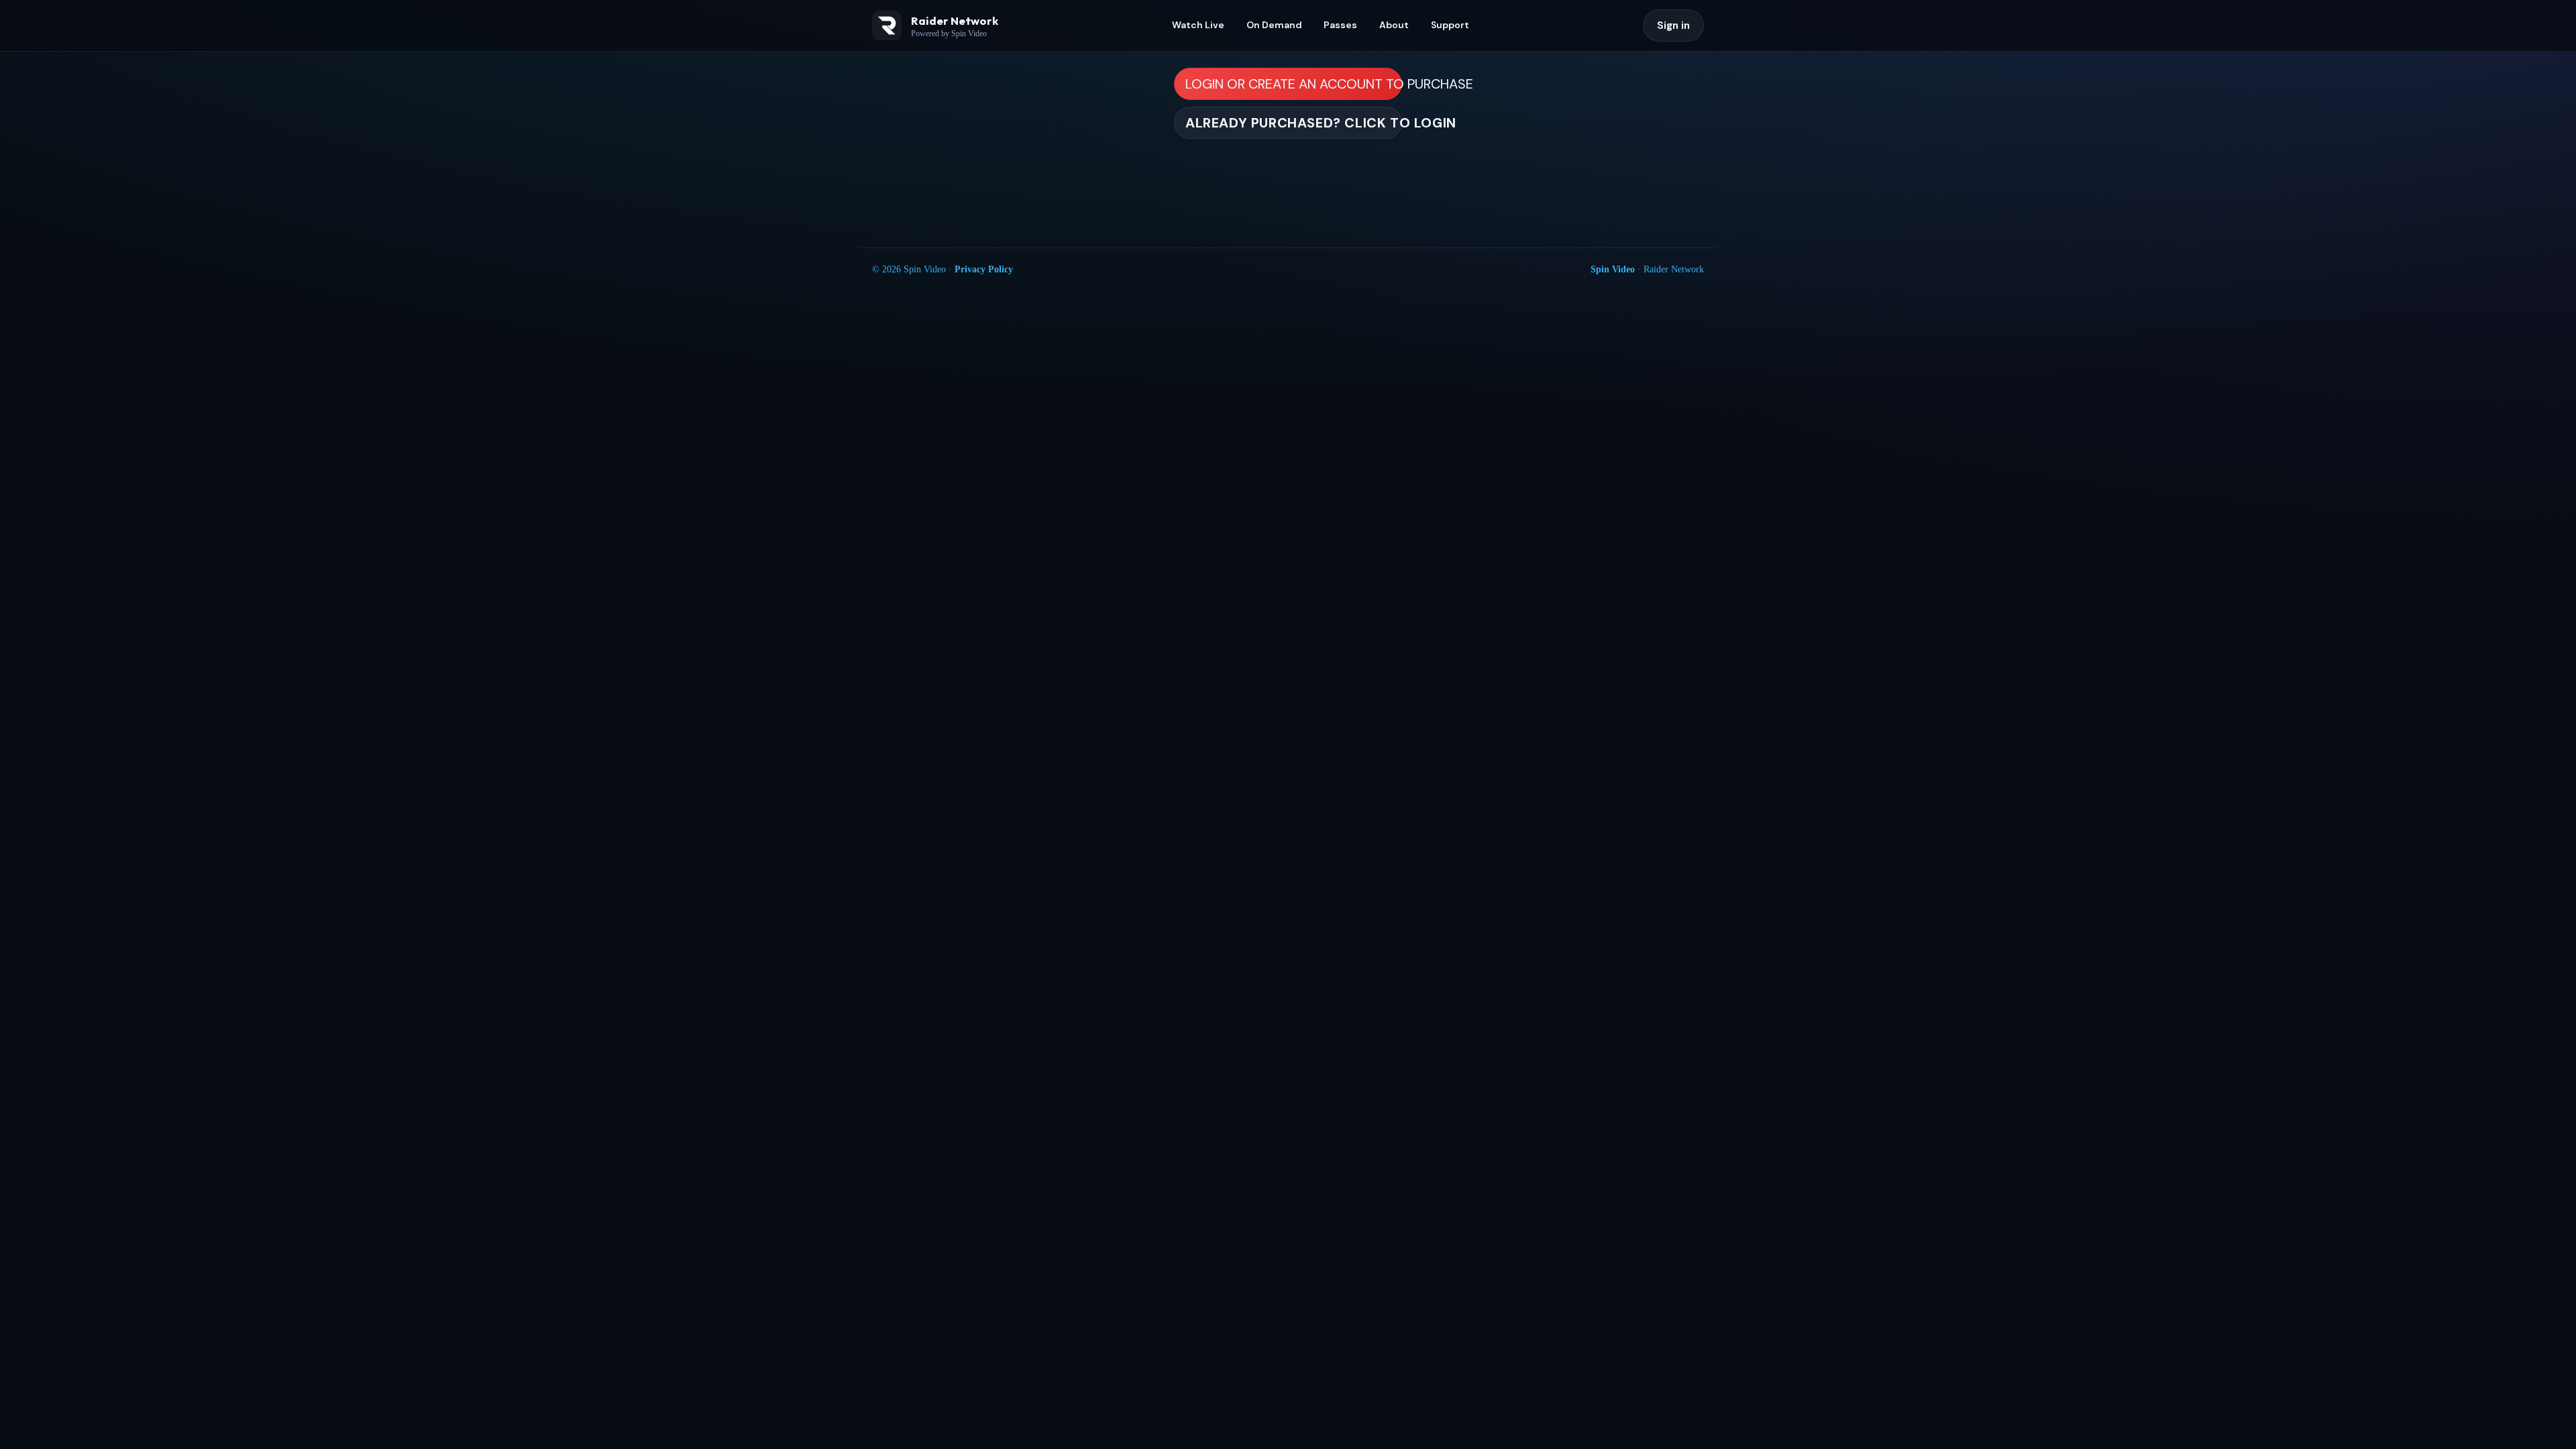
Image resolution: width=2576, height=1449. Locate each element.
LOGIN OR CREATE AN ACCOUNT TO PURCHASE (1294, 84)
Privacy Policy (984, 269)
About (1394, 25)
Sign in (1673, 25)
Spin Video (1613, 269)
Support (1450, 25)
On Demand (1274, 25)
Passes (1340, 25)
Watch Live (1198, 25)
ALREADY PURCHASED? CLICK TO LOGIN (1294, 123)
